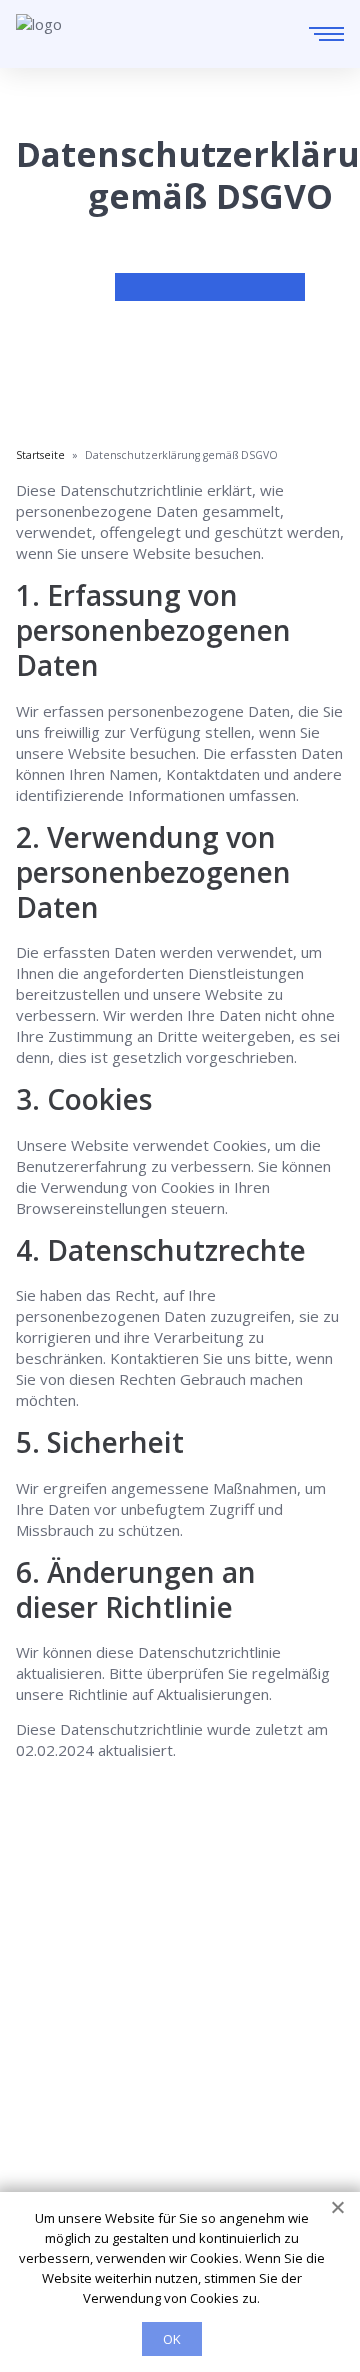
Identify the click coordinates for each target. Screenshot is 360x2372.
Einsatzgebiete (68, 2052)
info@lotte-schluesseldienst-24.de (185, 1961)
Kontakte (47, 2080)
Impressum (55, 2136)
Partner (42, 2108)
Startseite (50, 2024)
